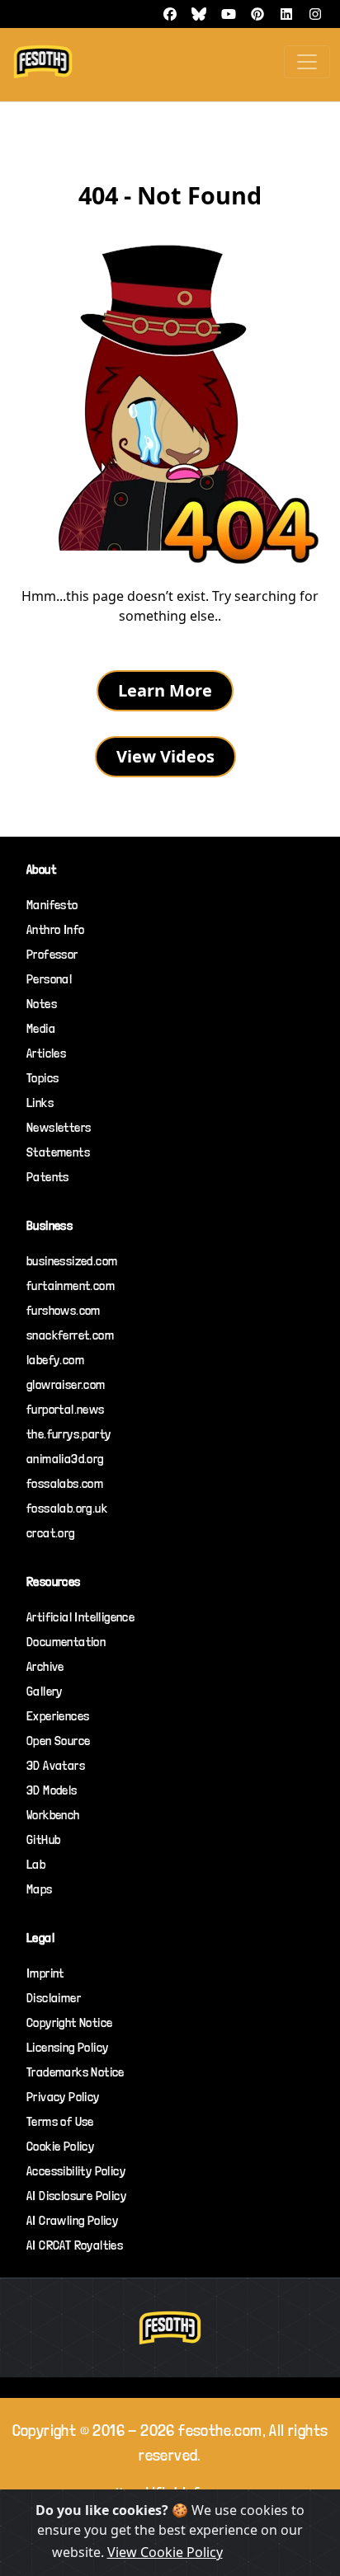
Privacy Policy (63, 2097)
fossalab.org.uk (67, 1508)
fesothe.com (220, 2430)
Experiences (58, 1716)
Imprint (45, 1973)
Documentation (66, 1642)
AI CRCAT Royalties (75, 2245)
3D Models (52, 1790)
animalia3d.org (65, 1459)
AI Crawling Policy (72, 2220)
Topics (42, 1078)
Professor (52, 954)
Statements (58, 1152)
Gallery (45, 1691)
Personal (49, 979)
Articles (46, 1053)
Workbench (53, 1815)
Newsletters (59, 1127)
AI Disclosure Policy (76, 2196)
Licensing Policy (67, 2047)
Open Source (58, 1741)
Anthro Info (55, 929)
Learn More (165, 690)
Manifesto (52, 905)
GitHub (43, 1839)
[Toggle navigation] (307, 62)
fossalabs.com (65, 1483)
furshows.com (64, 1310)
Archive (45, 1666)
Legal (40, 1938)
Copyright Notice (69, 2022)
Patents (48, 1177)
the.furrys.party (68, 1434)
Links (40, 1103)
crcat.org (51, 1533)
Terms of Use (60, 2121)
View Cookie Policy (165, 2552)
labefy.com (55, 1360)
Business (50, 1225)
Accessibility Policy (76, 2171)
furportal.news (66, 1409)
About (41, 869)
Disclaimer (54, 1998)
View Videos (165, 756)
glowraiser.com (66, 1384)
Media (41, 1028)
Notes (42, 1004)
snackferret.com (70, 1335)
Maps (40, 1889)
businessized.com (72, 1261)
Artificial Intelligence (80, 1617)
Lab (36, 1864)
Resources (54, 1581)
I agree (262, 2553)
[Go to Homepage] (170, 401)
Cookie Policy (60, 2146)
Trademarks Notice (76, 2072)
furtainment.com (71, 1286)
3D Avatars (56, 1765)
